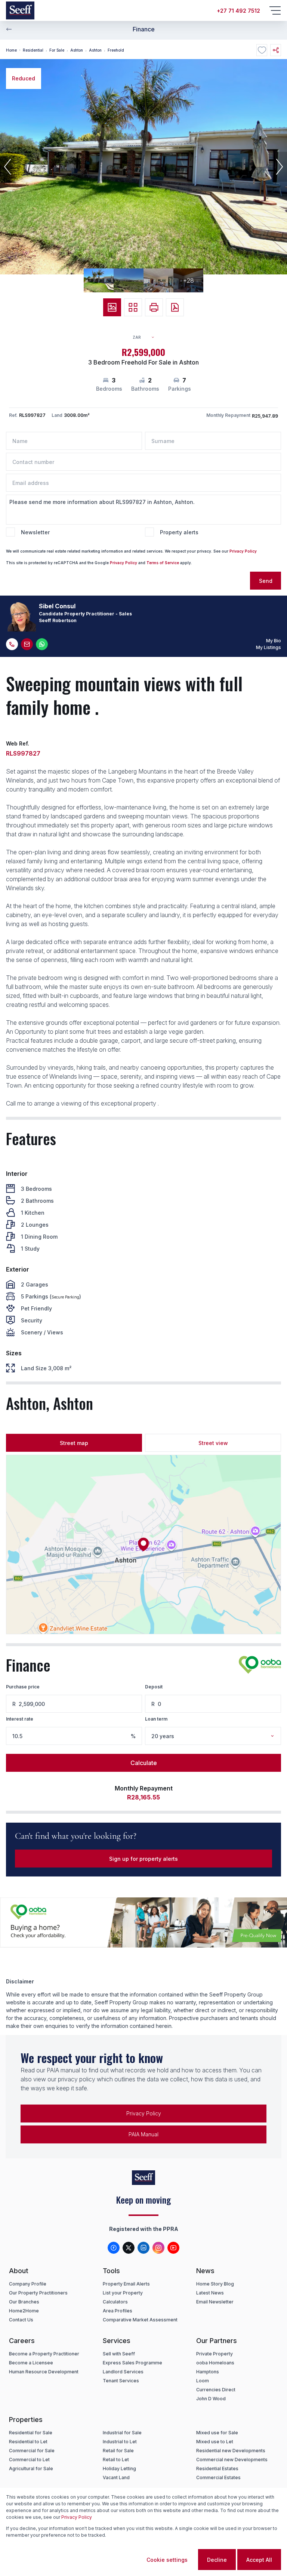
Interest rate (20, 1719)
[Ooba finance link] (260, 1665)
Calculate (144, 1763)
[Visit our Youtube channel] (173, 2248)
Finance (144, 29)
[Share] (276, 50)
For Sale (57, 50)
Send (266, 581)
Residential (33, 50)
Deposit (154, 1687)
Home (11, 50)
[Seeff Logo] (20, 10)
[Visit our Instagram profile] (158, 2248)
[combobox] (147, 337)
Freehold (116, 50)
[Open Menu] (275, 10)
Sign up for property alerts (143, 1859)
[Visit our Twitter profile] (129, 2248)
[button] (7, 167)
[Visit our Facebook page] (114, 2248)
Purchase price (23, 1687)
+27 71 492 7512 (238, 11)
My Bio (274, 641)
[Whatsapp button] (42, 644)
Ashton (77, 50)
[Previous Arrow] (9, 29)
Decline (217, 2560)
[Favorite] (262, 50)
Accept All (259, 2560)
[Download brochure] (175, 307)
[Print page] (154, 307)
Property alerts (179, 532)
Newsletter (35, 532)
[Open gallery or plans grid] (133, 307)
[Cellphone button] (12, 644)
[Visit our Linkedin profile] (143, 2248)
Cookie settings (167, 2560)
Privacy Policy (243, 551)
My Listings (269, 647)
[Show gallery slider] (112, 307)
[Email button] (27, 644)
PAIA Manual (143, 2134)
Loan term (156, 1719)
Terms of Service (163, 563)
